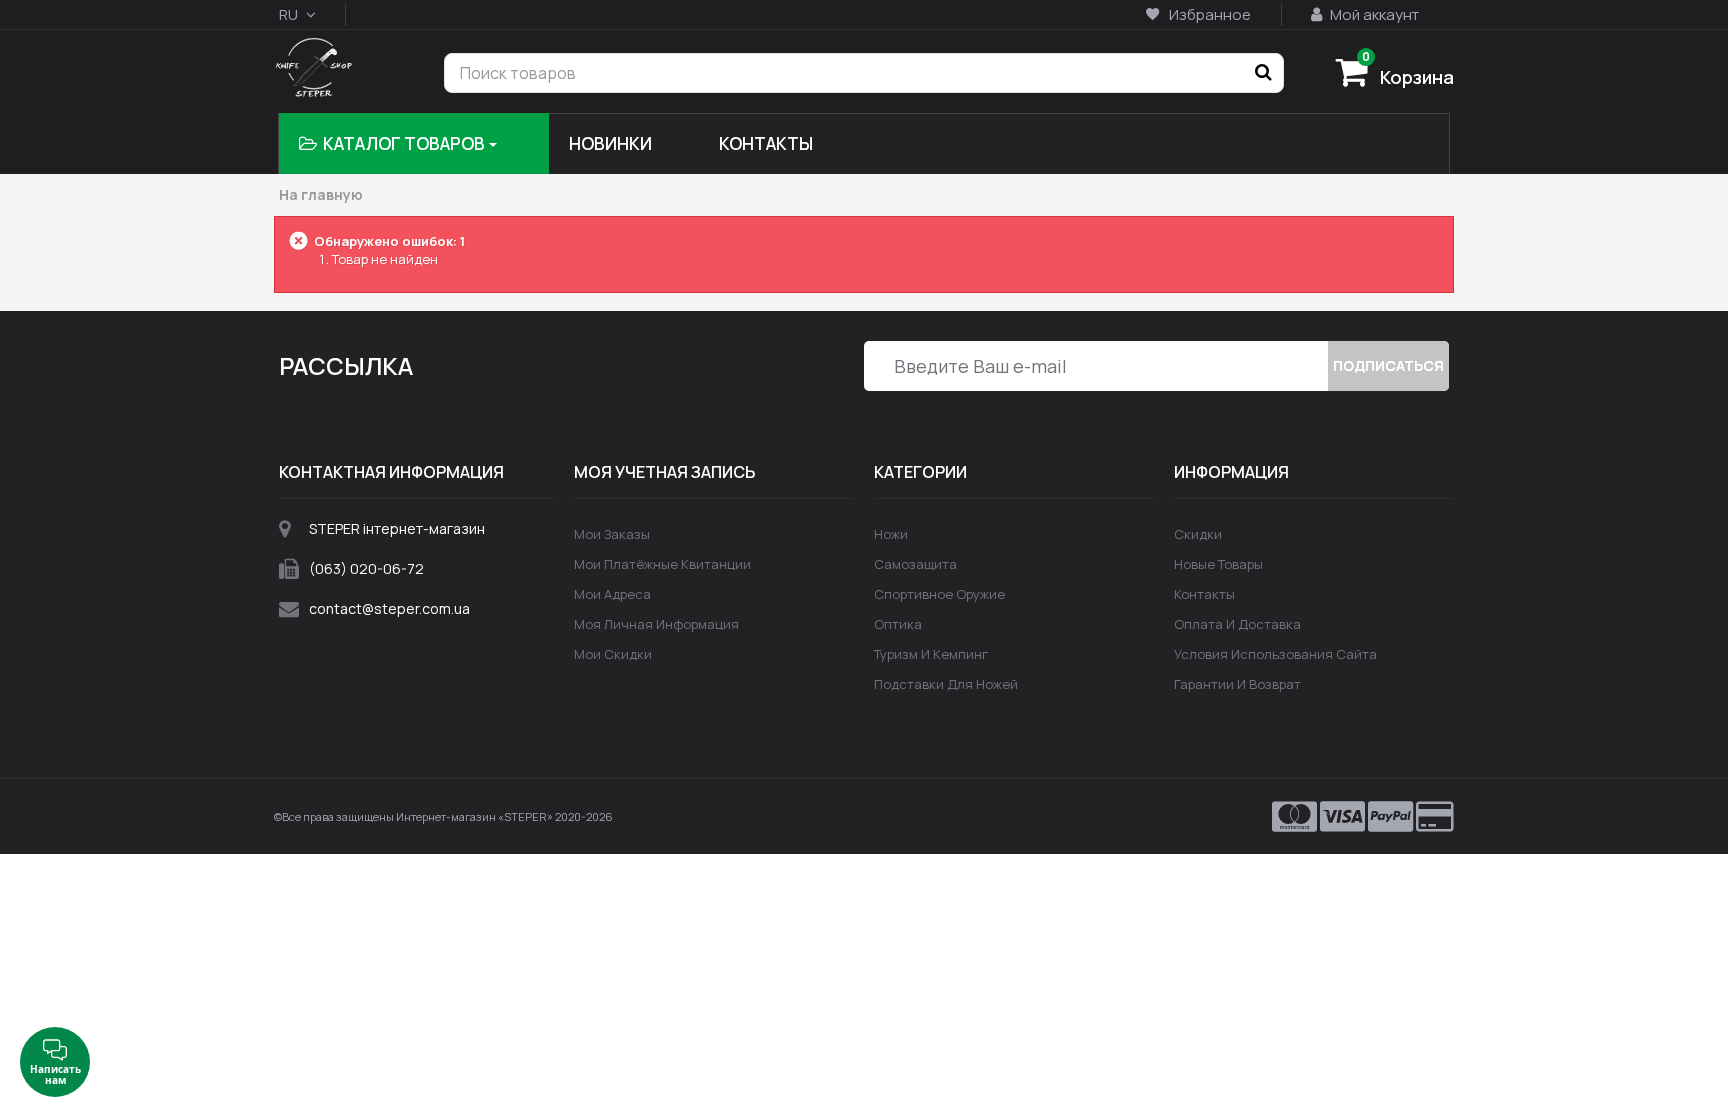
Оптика (898, 624)
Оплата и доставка (1237, 624)
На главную (321, 195)
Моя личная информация (656, 624)
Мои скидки (613, 654)
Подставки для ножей (946, 684)
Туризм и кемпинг (931, 654)
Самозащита (915, 564)
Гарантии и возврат (1237, 684)
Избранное (1208, 14)
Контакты (1204, 594)
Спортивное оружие (939, 594)
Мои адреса (612, 594)
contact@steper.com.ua (389, 608)
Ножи (891, 534)
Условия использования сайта (1275, 654)
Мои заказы (612, 534)
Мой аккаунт (1373, 14)
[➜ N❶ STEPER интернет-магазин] (313, 69)
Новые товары (1218, 564)
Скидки (1198, 534)
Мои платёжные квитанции (662, 564)
